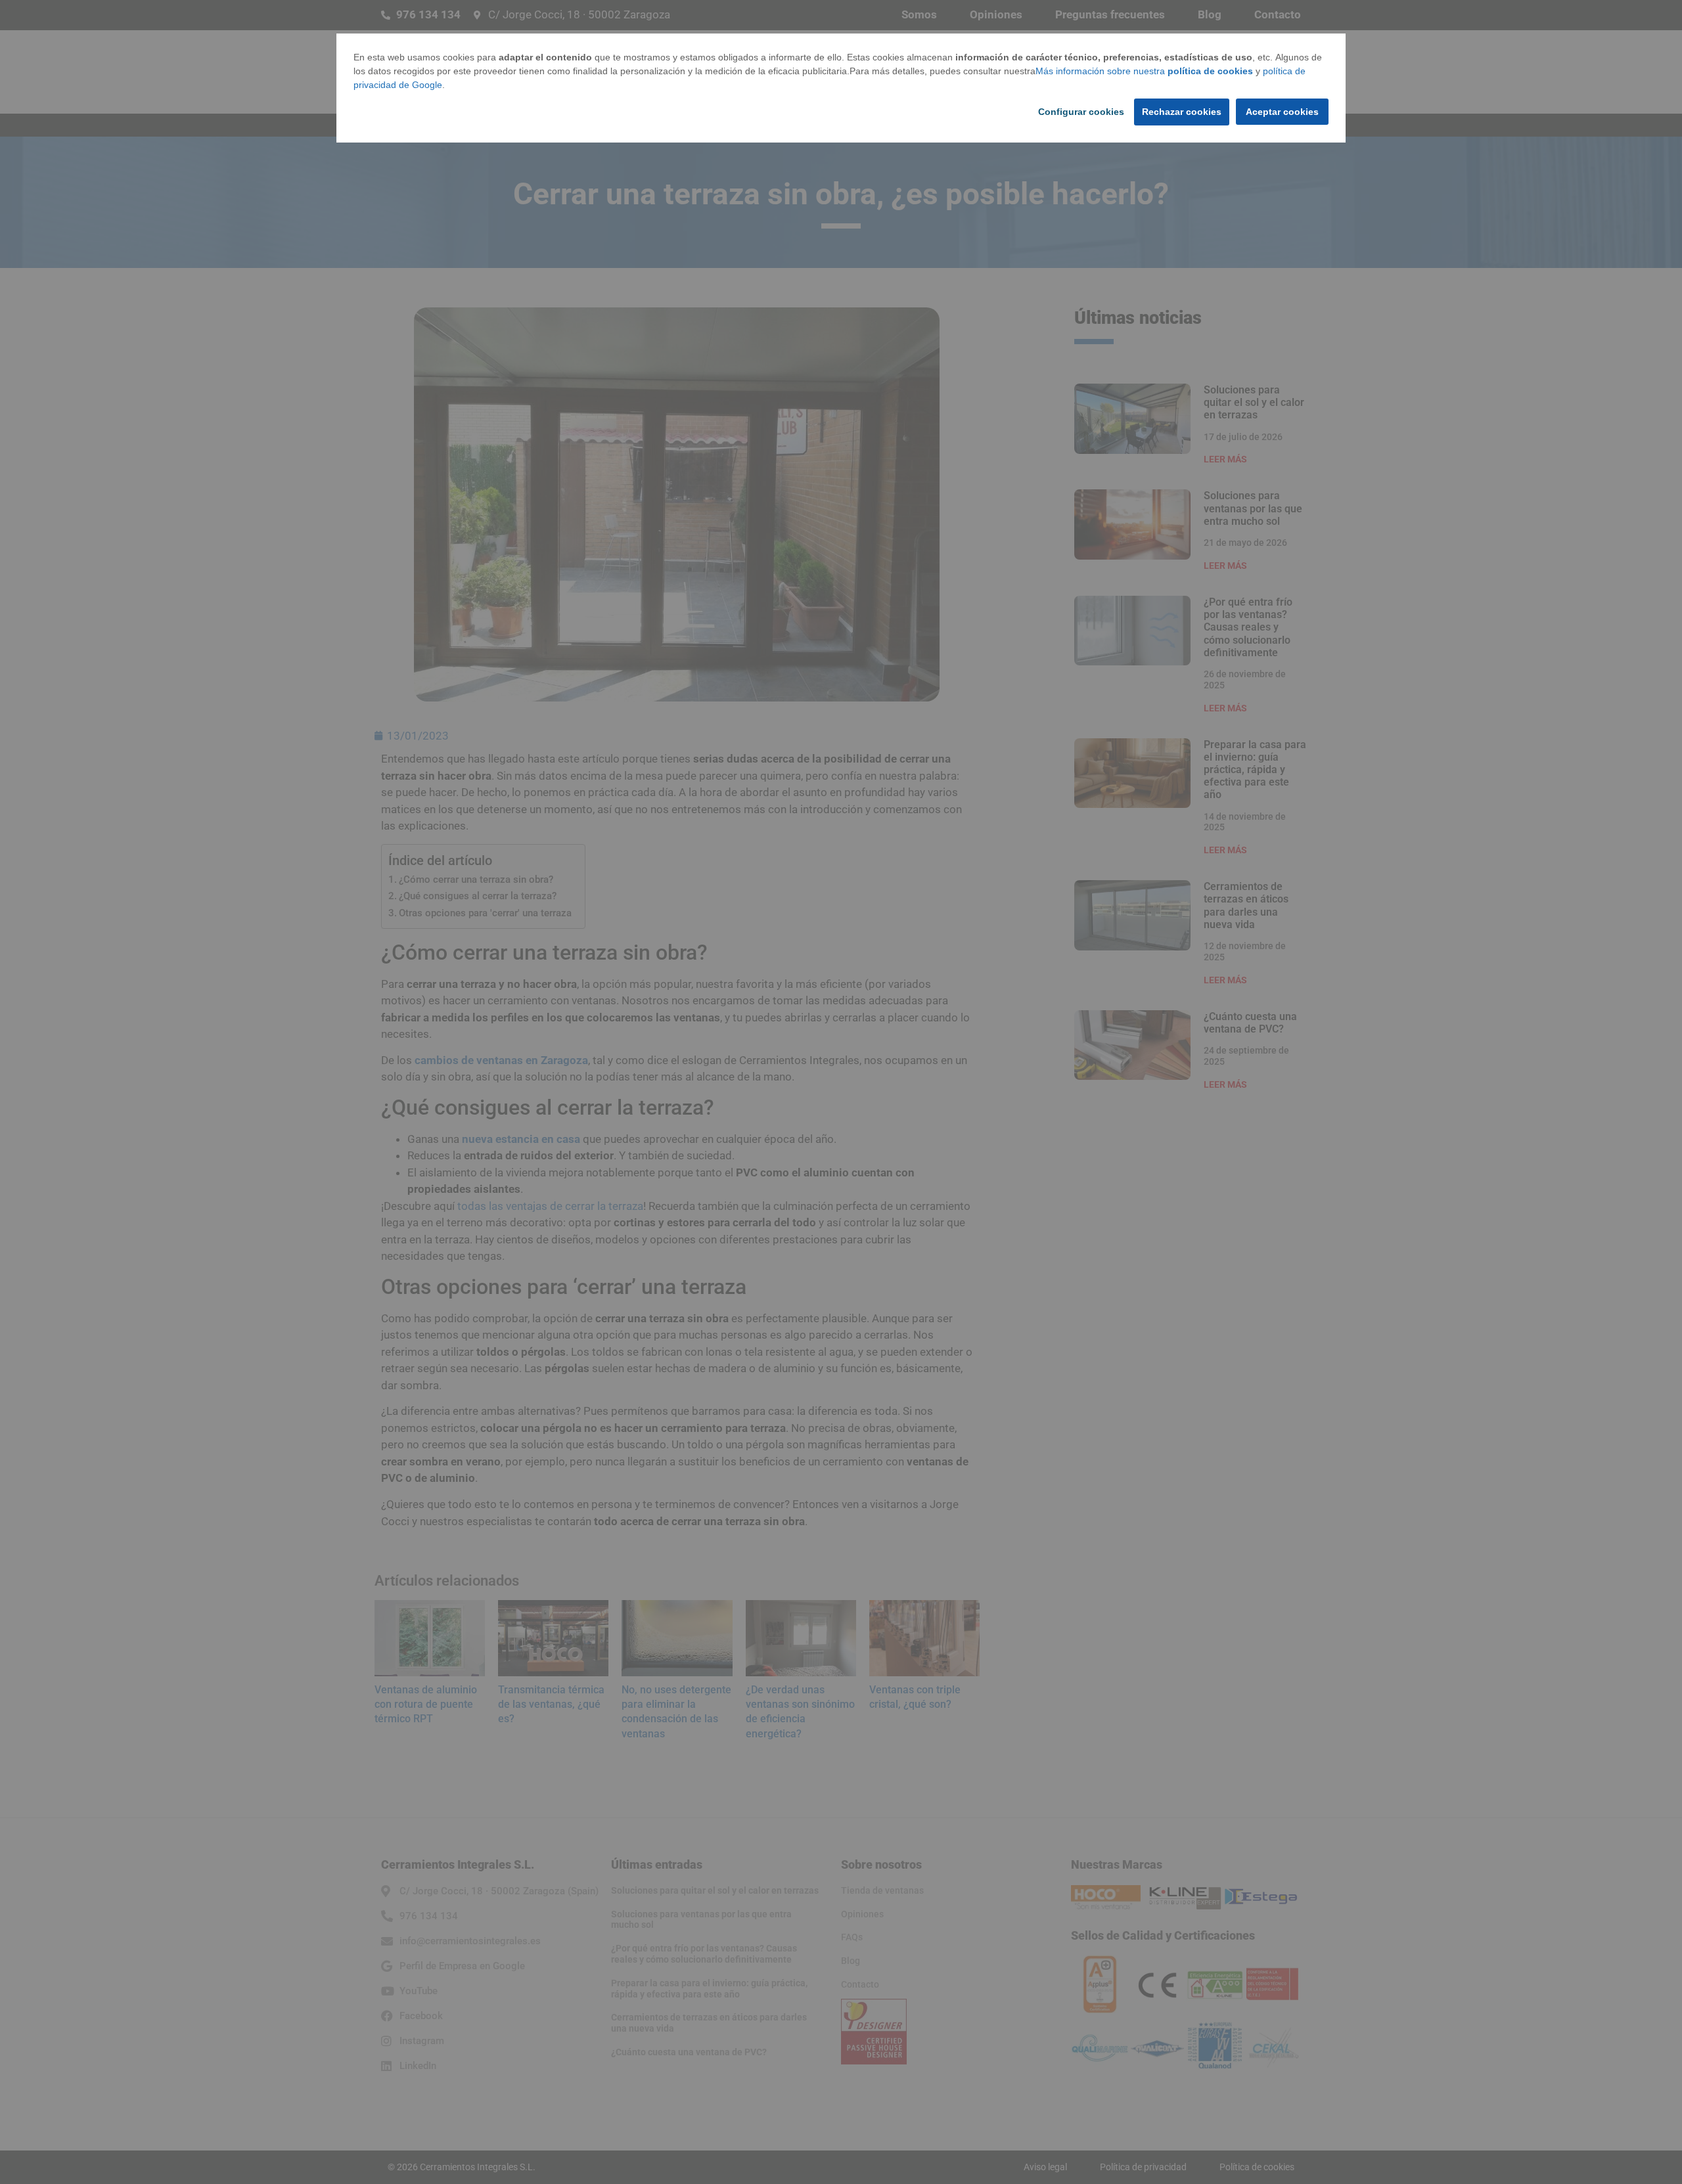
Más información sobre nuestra (1144, 71)
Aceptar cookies (1282, 112)
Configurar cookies (1081, 112)
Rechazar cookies (1182, 112)
